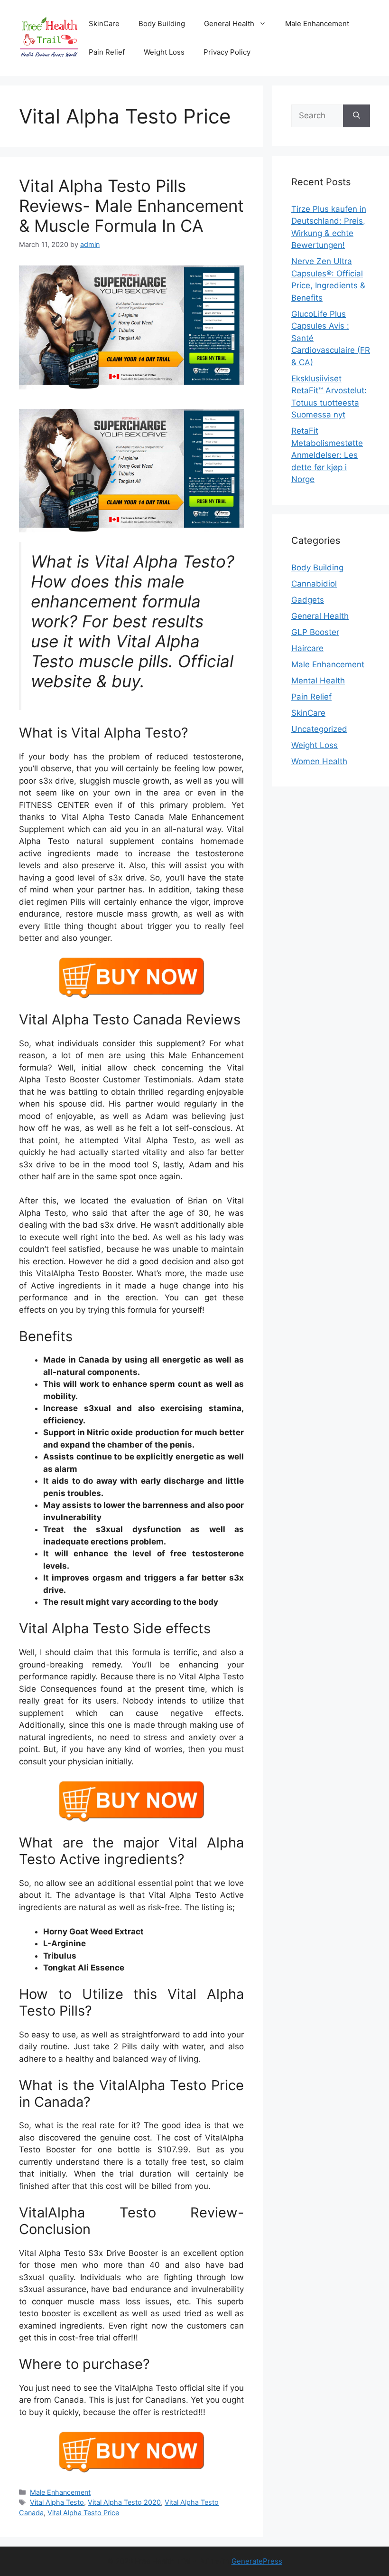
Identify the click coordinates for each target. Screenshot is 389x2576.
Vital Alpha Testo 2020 (124, 2502)
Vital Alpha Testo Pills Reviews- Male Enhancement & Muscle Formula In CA (131, 206)
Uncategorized (319, 729)
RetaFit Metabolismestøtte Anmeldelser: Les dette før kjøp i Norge (327, 455)
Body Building (162, 24)
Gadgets (308, 600)
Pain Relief (107, 52)
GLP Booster (315, 632)
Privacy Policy (227, 52)
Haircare (307, 648)
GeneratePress (257, 2561)
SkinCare (104, 24)
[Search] (357, 116)
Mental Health (318, 681)
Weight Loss (164, 52)
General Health (229, 24)
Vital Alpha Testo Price (83, 2513)
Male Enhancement (317, 24)
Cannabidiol (314, 584)
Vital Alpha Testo (57, 2502)
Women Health (319, 761)
